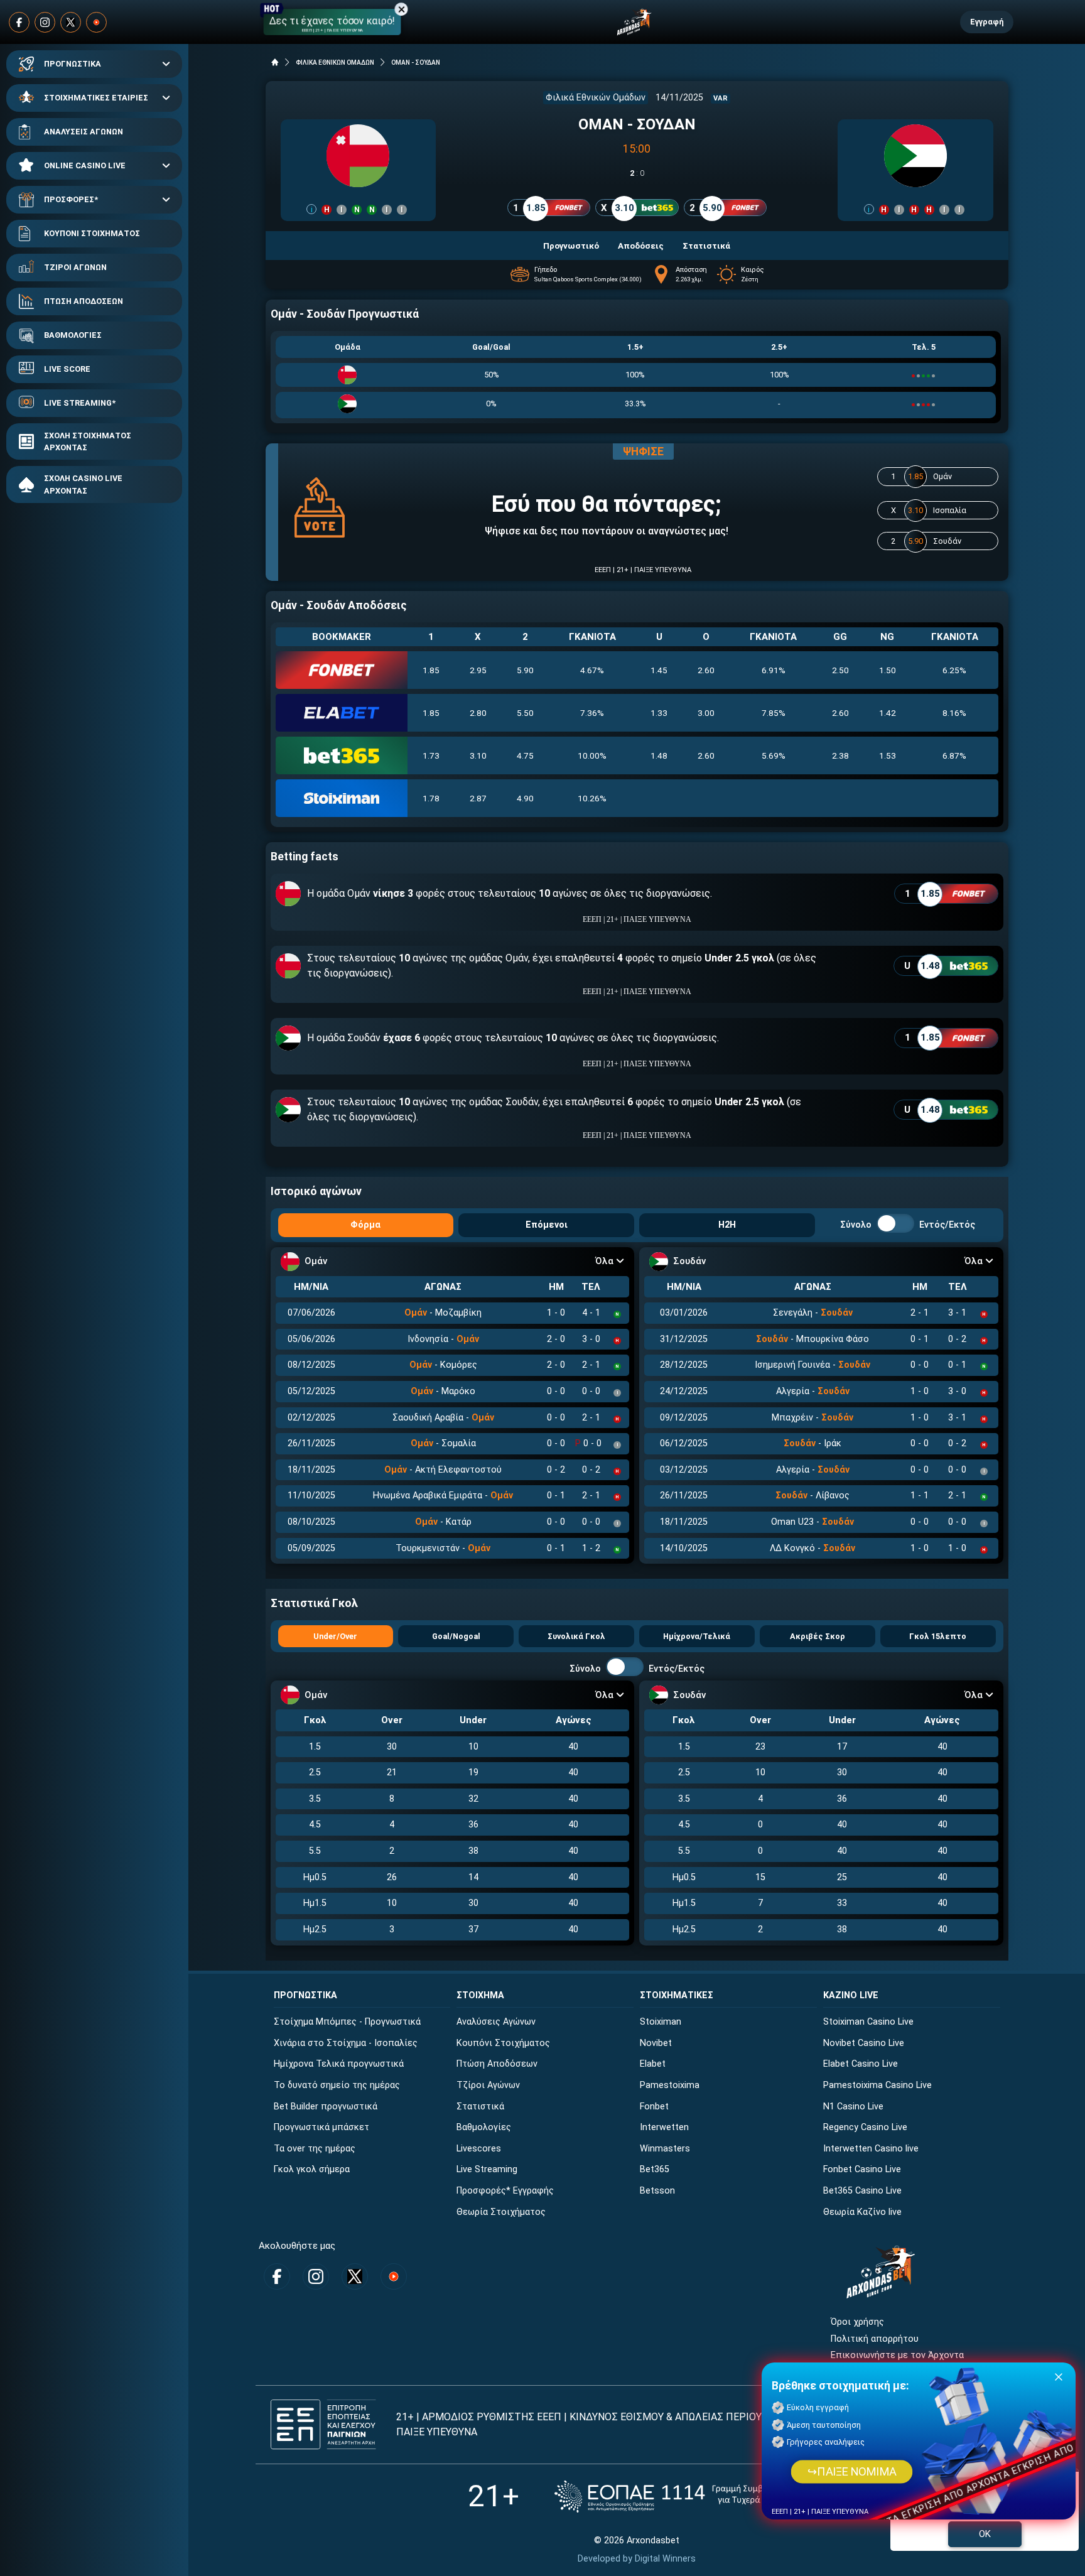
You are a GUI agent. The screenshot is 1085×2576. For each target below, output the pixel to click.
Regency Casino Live (865, 2127)
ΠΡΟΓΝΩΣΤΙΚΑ (73, 64)
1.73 (431, 755)
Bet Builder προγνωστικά (326, 2107)
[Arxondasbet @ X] (71, 22)
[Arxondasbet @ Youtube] (96, 22)
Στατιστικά (480, 2107)
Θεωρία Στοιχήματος (501, 2212)
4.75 (525, 755)
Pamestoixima (670, 2085)
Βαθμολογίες (484, 2127)
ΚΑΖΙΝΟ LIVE (851, 1995)
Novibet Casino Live (864, 2043)
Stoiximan (661, 2022)
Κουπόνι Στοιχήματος (503, 2043)
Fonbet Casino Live (862, 2169)
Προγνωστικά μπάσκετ (321, 2127)
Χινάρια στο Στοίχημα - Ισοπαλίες (346, 2043)
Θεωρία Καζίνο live (862, 2212)
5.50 (525, 713)
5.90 (525, 670)
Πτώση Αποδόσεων (497, 2064)
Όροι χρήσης (857, 2322)
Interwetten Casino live (871, 2149)
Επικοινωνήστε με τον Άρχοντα (897, 2355)
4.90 (525, 798)
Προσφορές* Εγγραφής (505, 2191)
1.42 (888, 713)
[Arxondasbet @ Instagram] (45, 22)
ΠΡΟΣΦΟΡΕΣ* (71, 199)
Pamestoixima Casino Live (877, 2085)
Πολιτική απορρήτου (875, 2339)
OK (985, 2534)
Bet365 (655, 2169)
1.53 (888, 755)
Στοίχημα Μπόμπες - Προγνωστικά (347, 2022)
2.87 (478, 798)
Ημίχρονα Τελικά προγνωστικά (339, 2064)
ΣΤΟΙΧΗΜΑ (480, 1995)
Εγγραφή (987, 22)
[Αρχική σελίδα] (275, 62)
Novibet (656, 2043)
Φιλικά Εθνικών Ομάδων (596, 98)
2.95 (478, 670)
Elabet (653, 2064)
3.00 (706, 713)
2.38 (840, 755)
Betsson (657, 2191)
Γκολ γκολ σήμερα (312, 2169)
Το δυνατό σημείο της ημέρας (337, 2085)
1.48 (659, 755)
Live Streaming (487, 2169)
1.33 (659, 713)
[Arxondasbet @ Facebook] (19, 22)
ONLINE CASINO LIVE (85, 165)
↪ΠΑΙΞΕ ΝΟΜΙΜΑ (852, 2472)
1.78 (431, 798)
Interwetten (664, 2127)
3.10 (478, 755)
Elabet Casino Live (861, 2064)
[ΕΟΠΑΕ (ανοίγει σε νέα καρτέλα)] (680, 2497)
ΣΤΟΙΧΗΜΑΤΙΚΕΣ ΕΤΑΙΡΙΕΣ (96, 98)
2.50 (840, 670)
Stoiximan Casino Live (868, 2022)
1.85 (431, 670)
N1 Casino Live (853, 2107)
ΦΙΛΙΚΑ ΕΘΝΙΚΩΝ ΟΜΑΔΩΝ (335, 62)
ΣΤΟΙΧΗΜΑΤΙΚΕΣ (677, 1995)
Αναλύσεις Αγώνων (496, 2022)
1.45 (659, 670)
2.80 (478, 713)
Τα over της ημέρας (315, 2149)
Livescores (479, 2149)
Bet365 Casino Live (862, 2191)
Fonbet (654, 2107)
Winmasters (665, 2149)
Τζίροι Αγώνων (488, 2085)
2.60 (706, 670)
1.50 (888, 670)
